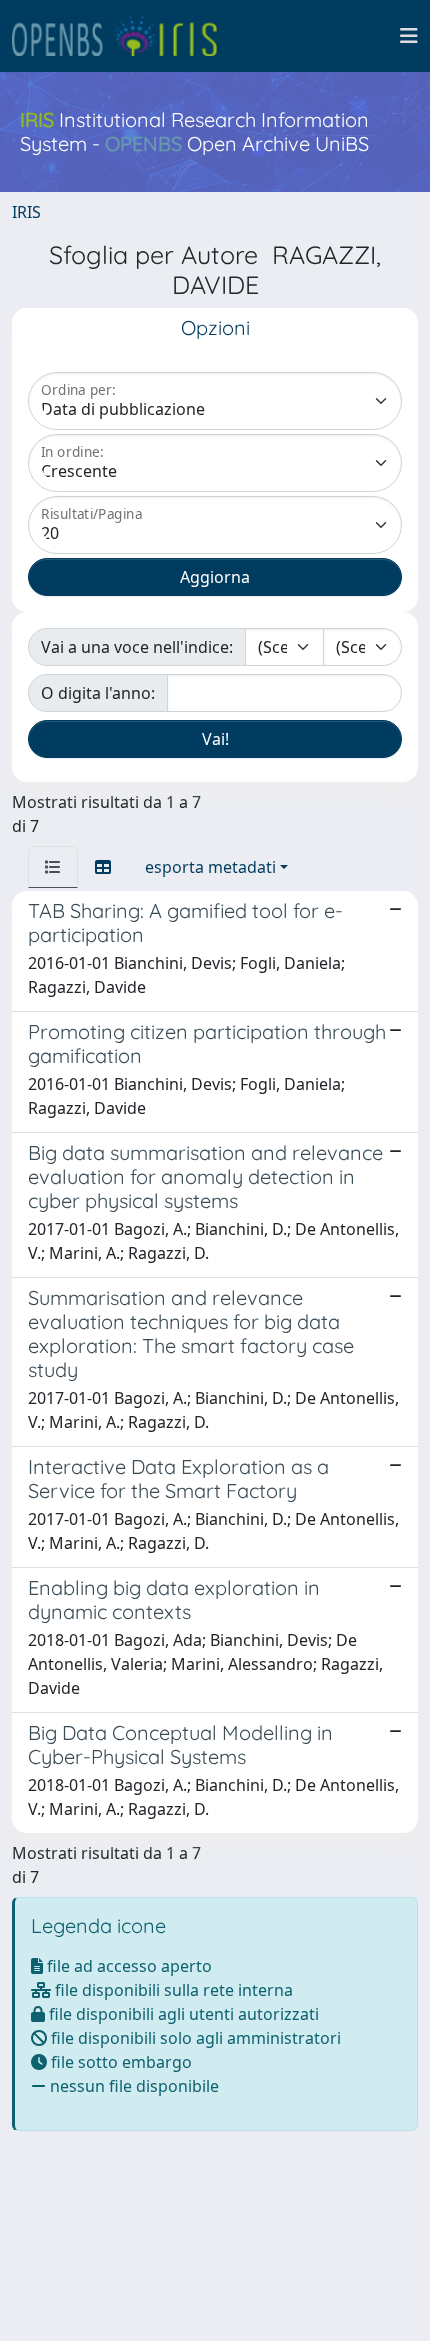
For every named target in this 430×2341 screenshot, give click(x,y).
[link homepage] (123, 36)
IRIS (26, 212)
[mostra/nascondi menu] (409, 36)
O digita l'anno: (98, 693)
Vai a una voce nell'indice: (137, 647)
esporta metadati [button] (210, 867)
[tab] (53, 867)
